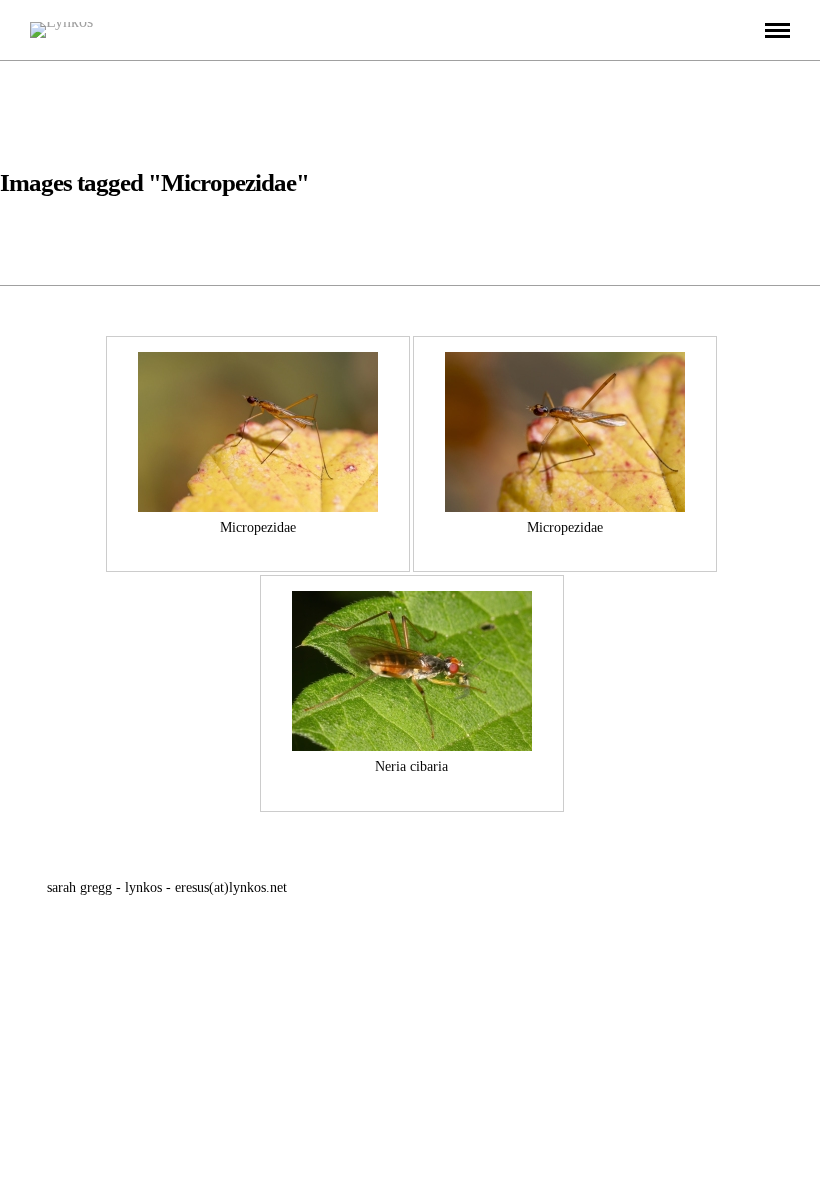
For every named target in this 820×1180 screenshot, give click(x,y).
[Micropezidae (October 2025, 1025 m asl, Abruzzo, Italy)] (258, 432)
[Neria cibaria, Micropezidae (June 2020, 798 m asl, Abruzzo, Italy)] (412, 671)
